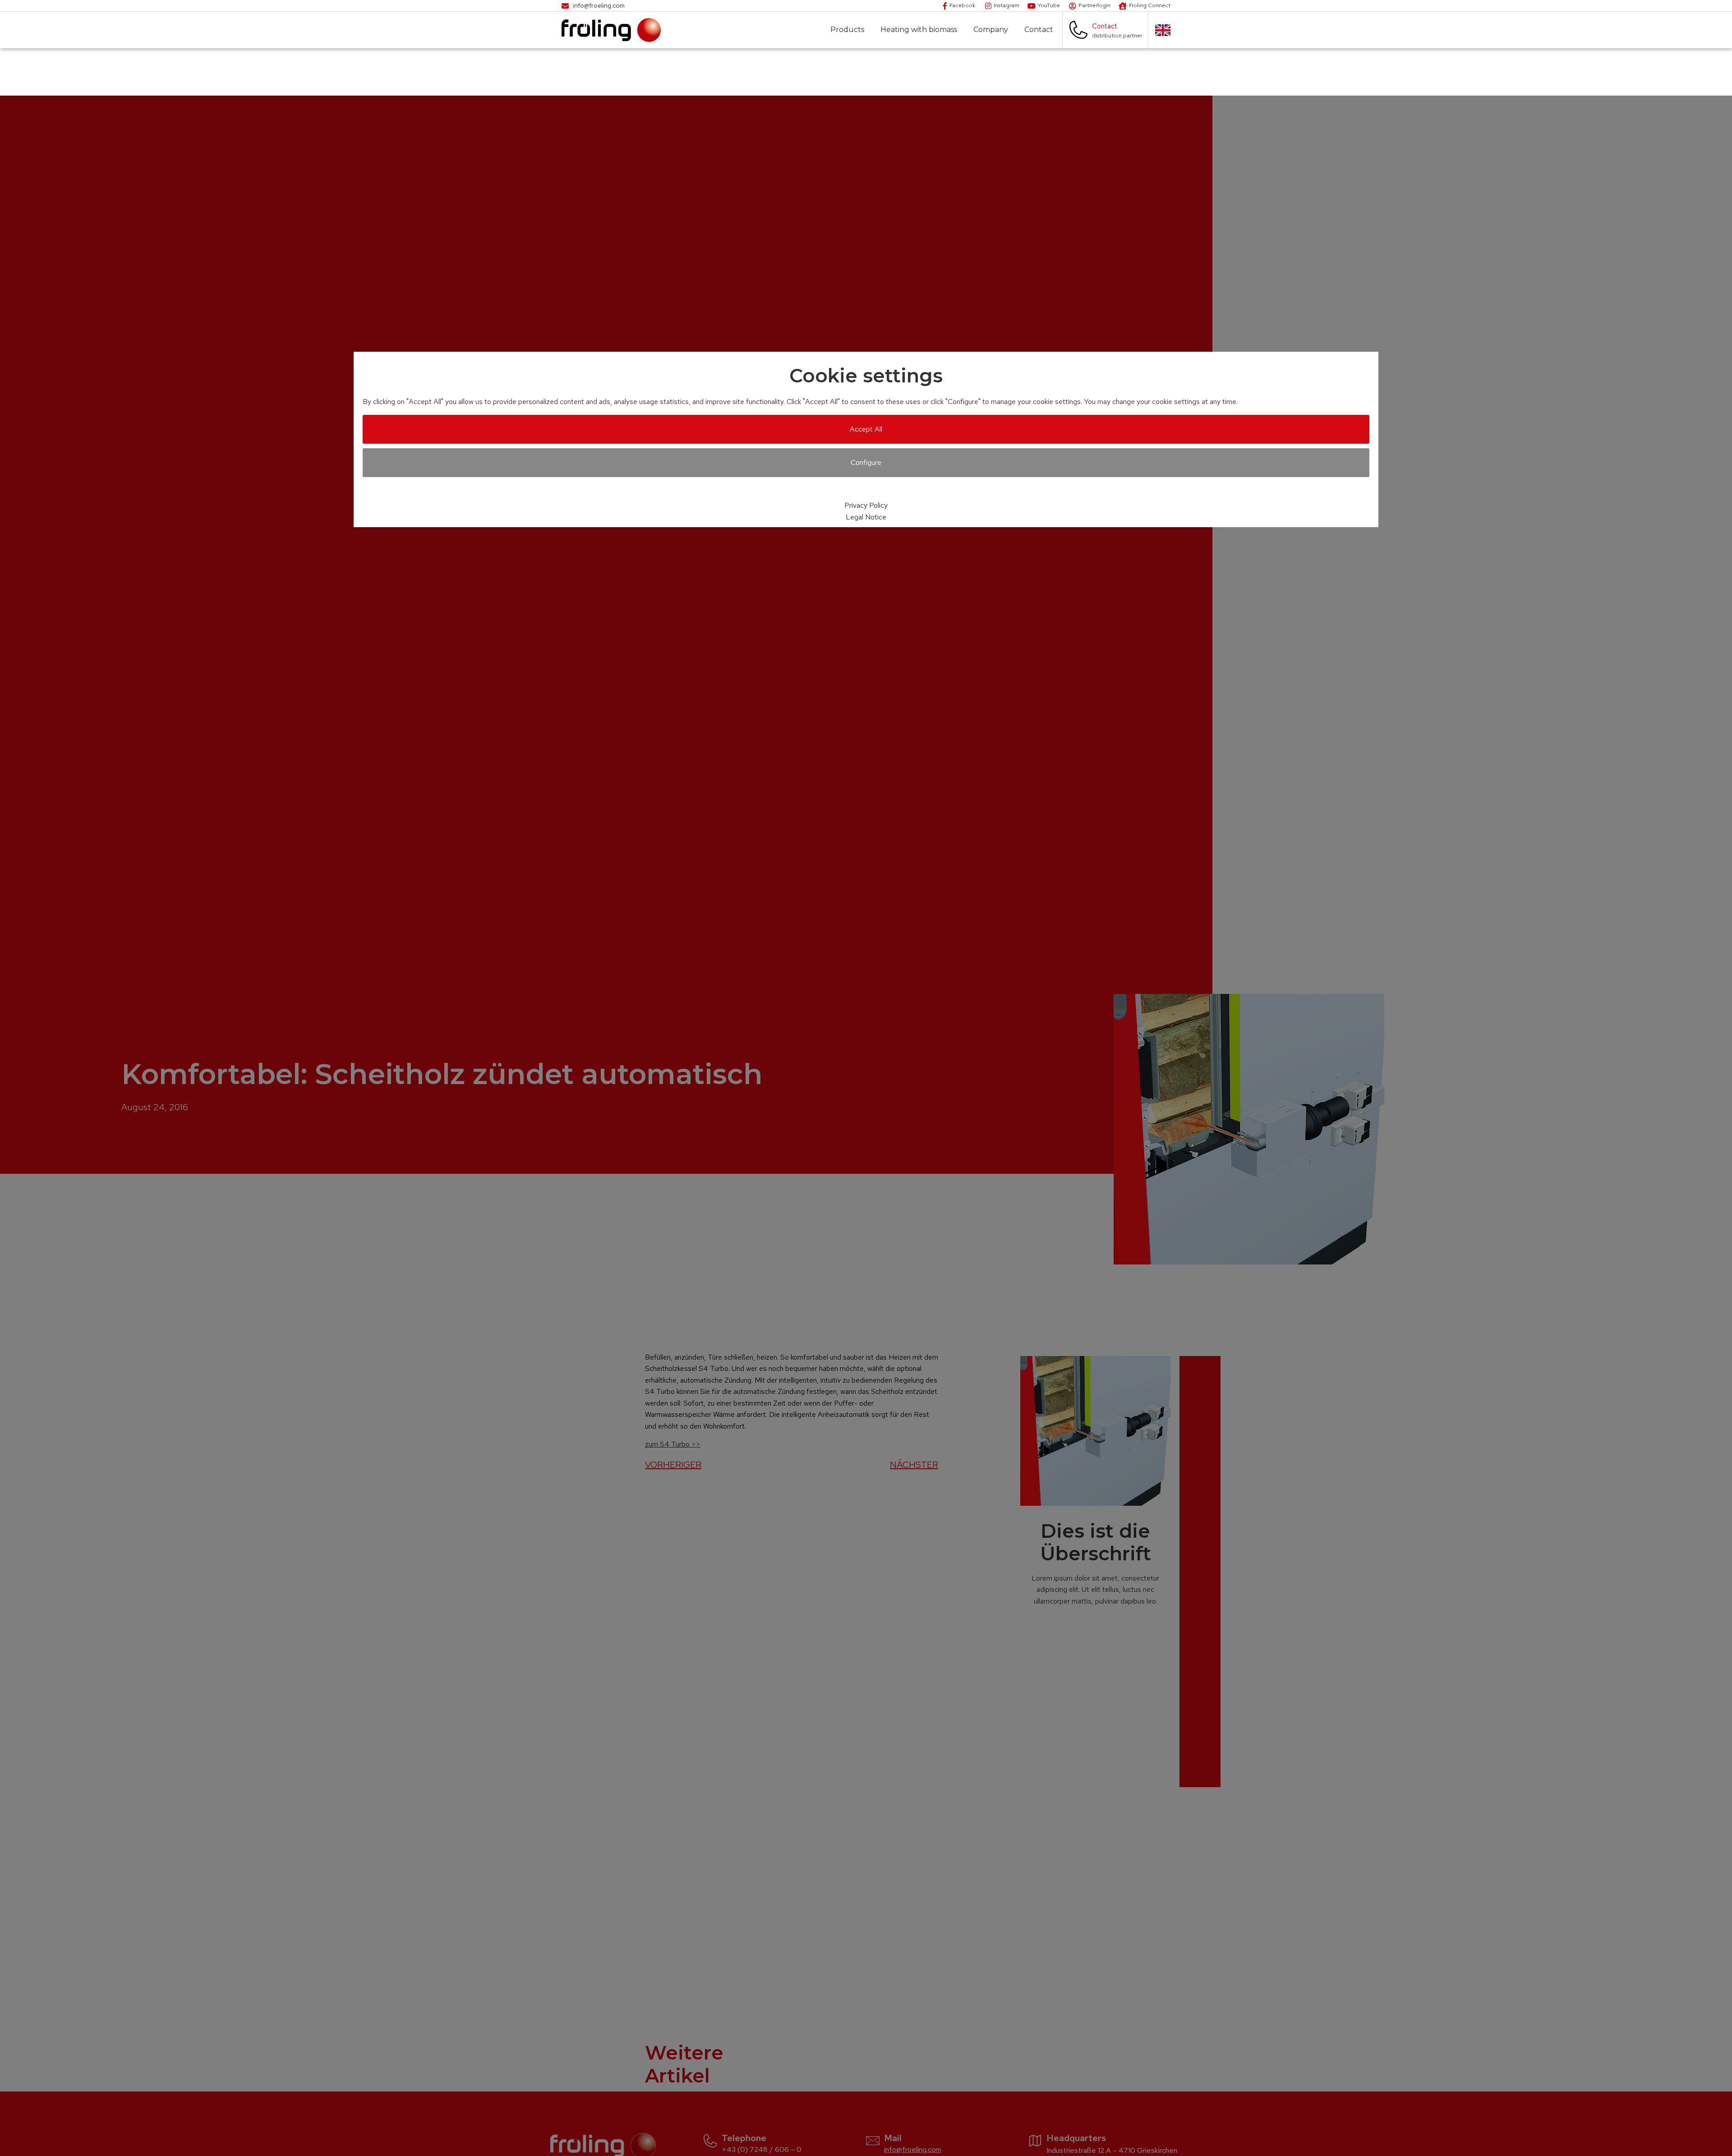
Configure (866, 462)
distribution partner (1117, 36)
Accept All (866, 429)
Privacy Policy (866, 505)
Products (847, 30)
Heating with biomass (919, 30)
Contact (1039, 30)
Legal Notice (866, 517)
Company (991, 30)
